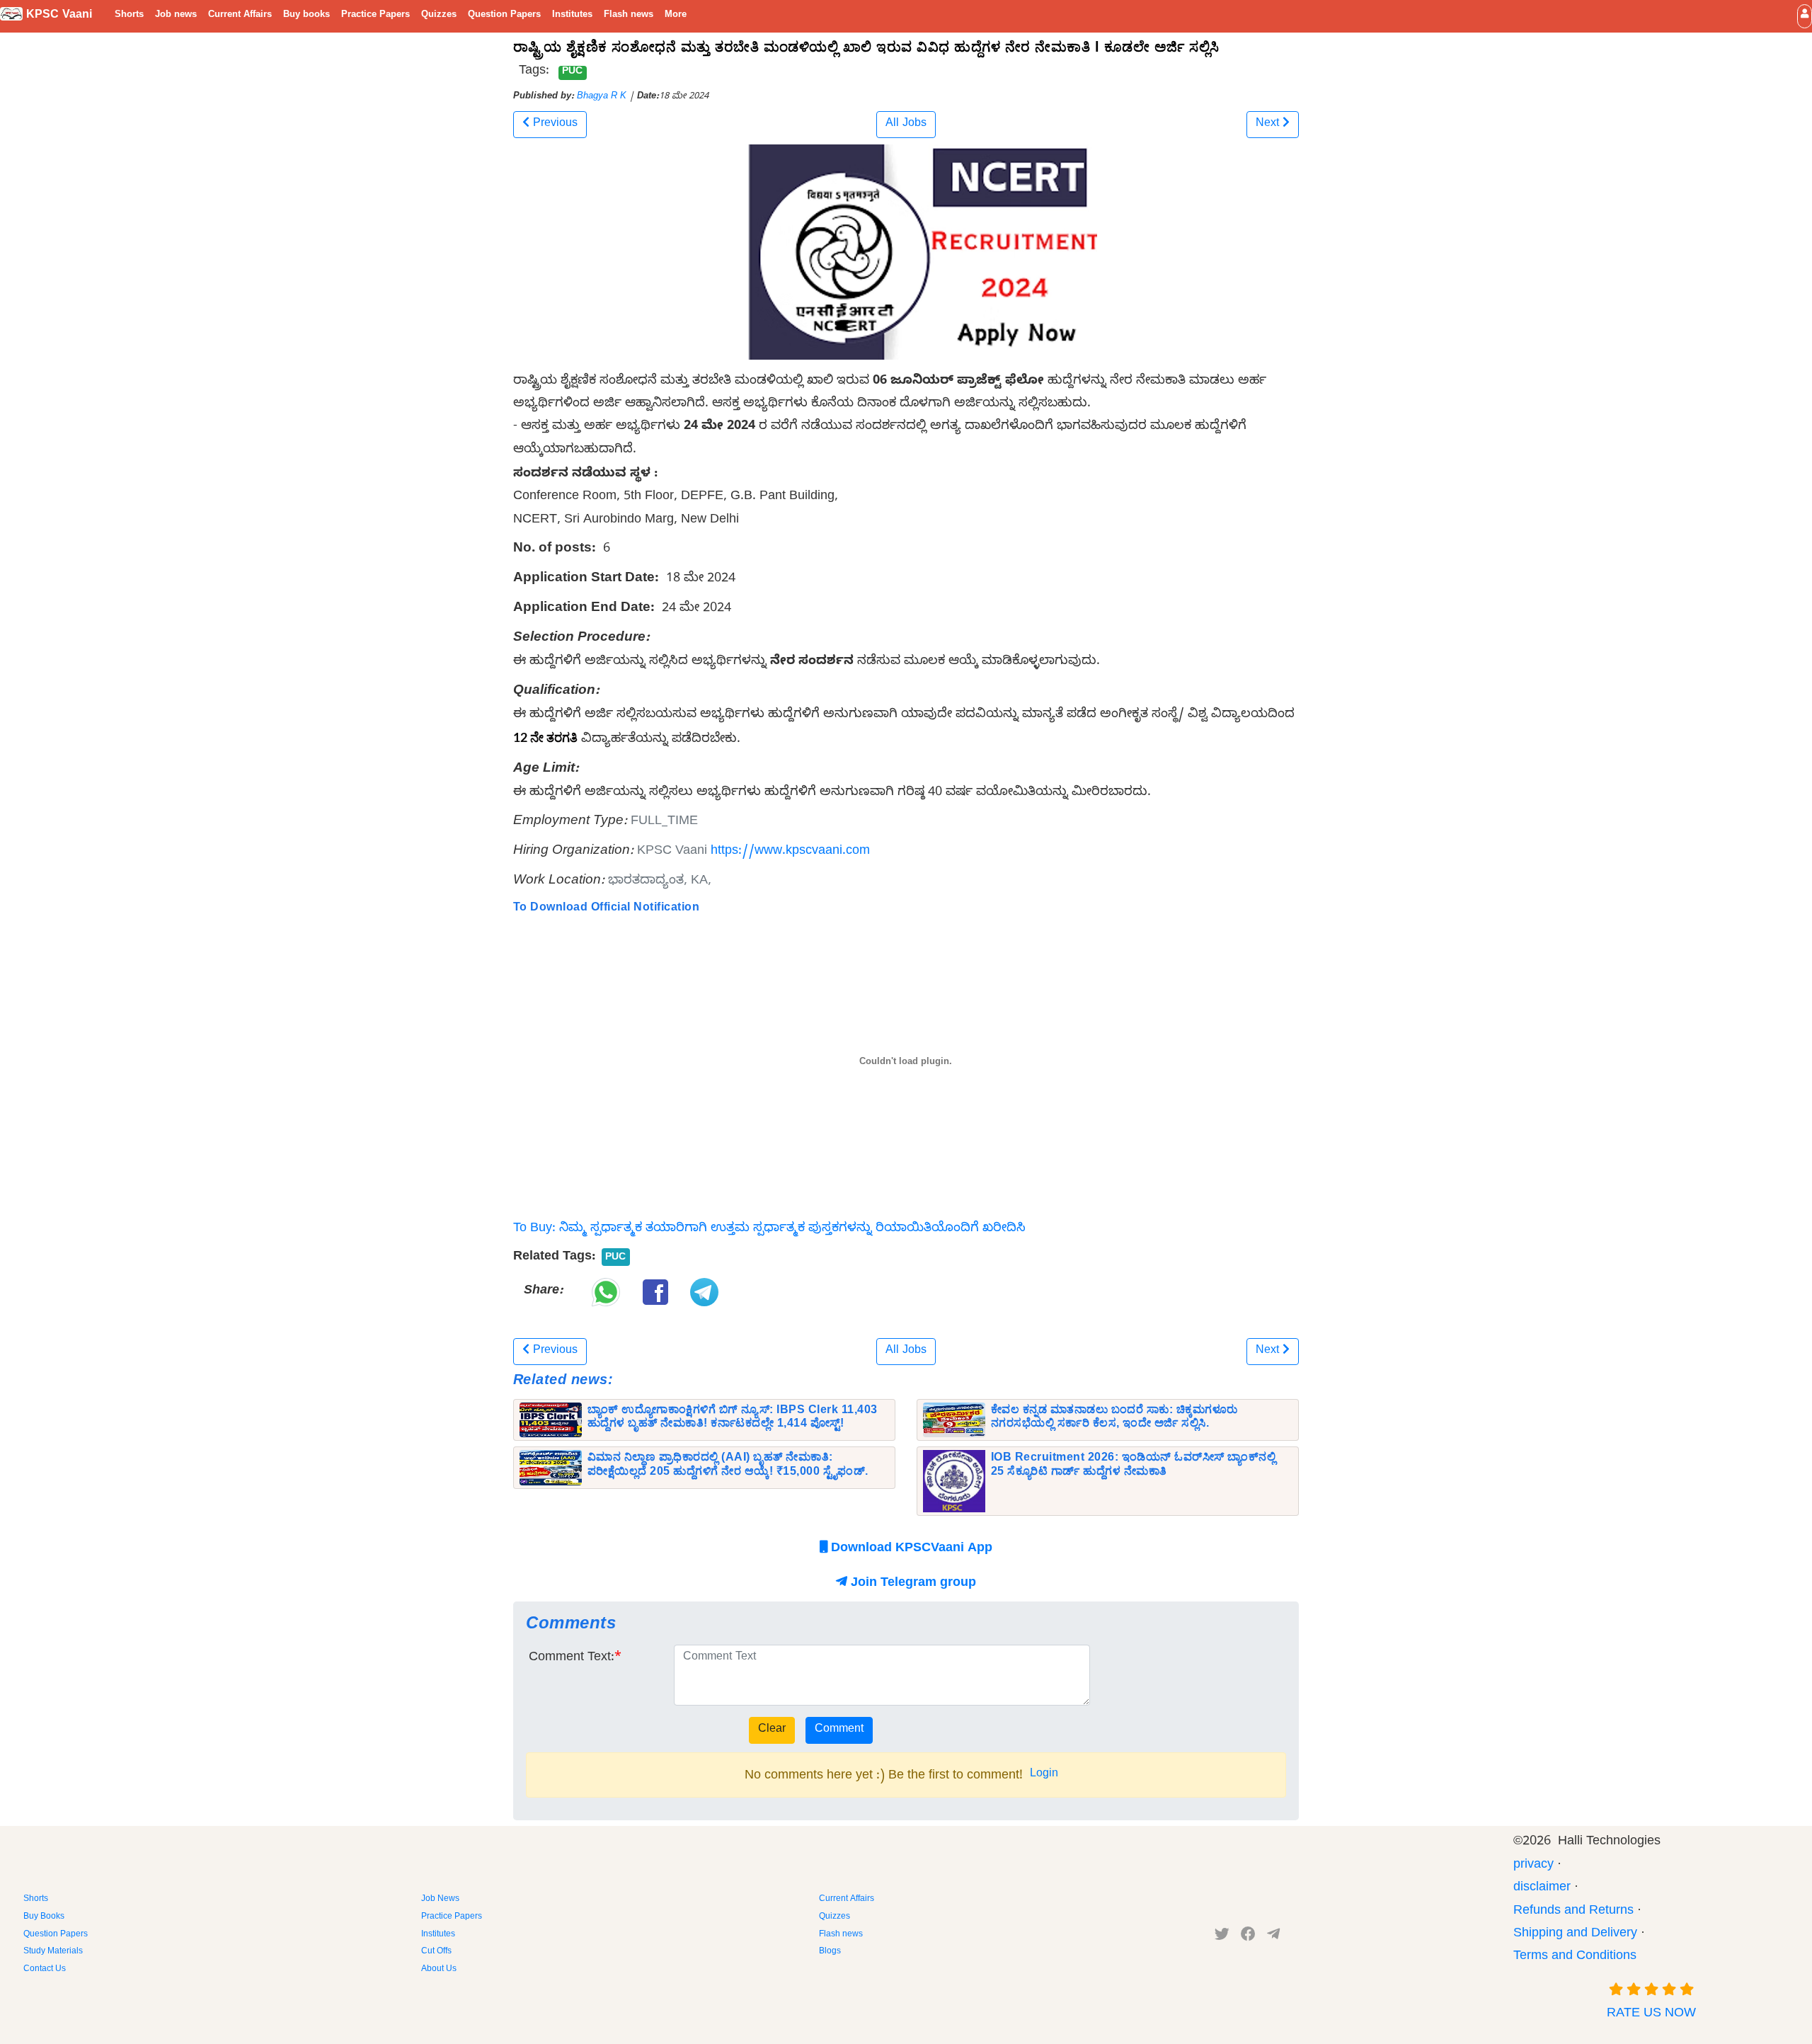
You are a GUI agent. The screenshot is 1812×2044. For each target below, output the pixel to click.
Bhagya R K (602, 97)
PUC (572, 72)
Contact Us (45, 1970)
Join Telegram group (912, 1584)
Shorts (129, 16)
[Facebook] (1248, 1937)
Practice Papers (375, 16)
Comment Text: (572, 1658)
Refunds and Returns (1573, 1912)
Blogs (830, 1952)
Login (1044, 1775)
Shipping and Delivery (1575, 1935)
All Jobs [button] (906, 125)
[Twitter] (1222, 1937)
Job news (176, 16)
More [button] (676, 16)
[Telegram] (1273, 1937)
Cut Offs (436, 1952)
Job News (440, 1900)
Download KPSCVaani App (910, 1549)
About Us (439, 1970)
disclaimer (1542, 1889)
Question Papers (504, 16)
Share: (543, 1292)
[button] (1805, 16)
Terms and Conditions (1575, 1957)
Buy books (306, 16)
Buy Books (44, 1917)
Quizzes (439, 16)
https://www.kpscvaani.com (790, 852)
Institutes (572, 16)
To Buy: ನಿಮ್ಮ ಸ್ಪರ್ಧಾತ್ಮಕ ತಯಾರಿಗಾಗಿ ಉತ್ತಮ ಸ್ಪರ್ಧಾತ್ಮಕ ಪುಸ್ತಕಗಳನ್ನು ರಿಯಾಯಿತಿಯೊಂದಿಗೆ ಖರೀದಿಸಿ (769, 1229)
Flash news (629, 16)
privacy (1533, 1866)
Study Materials (53, 1952)
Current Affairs (240, 16)
